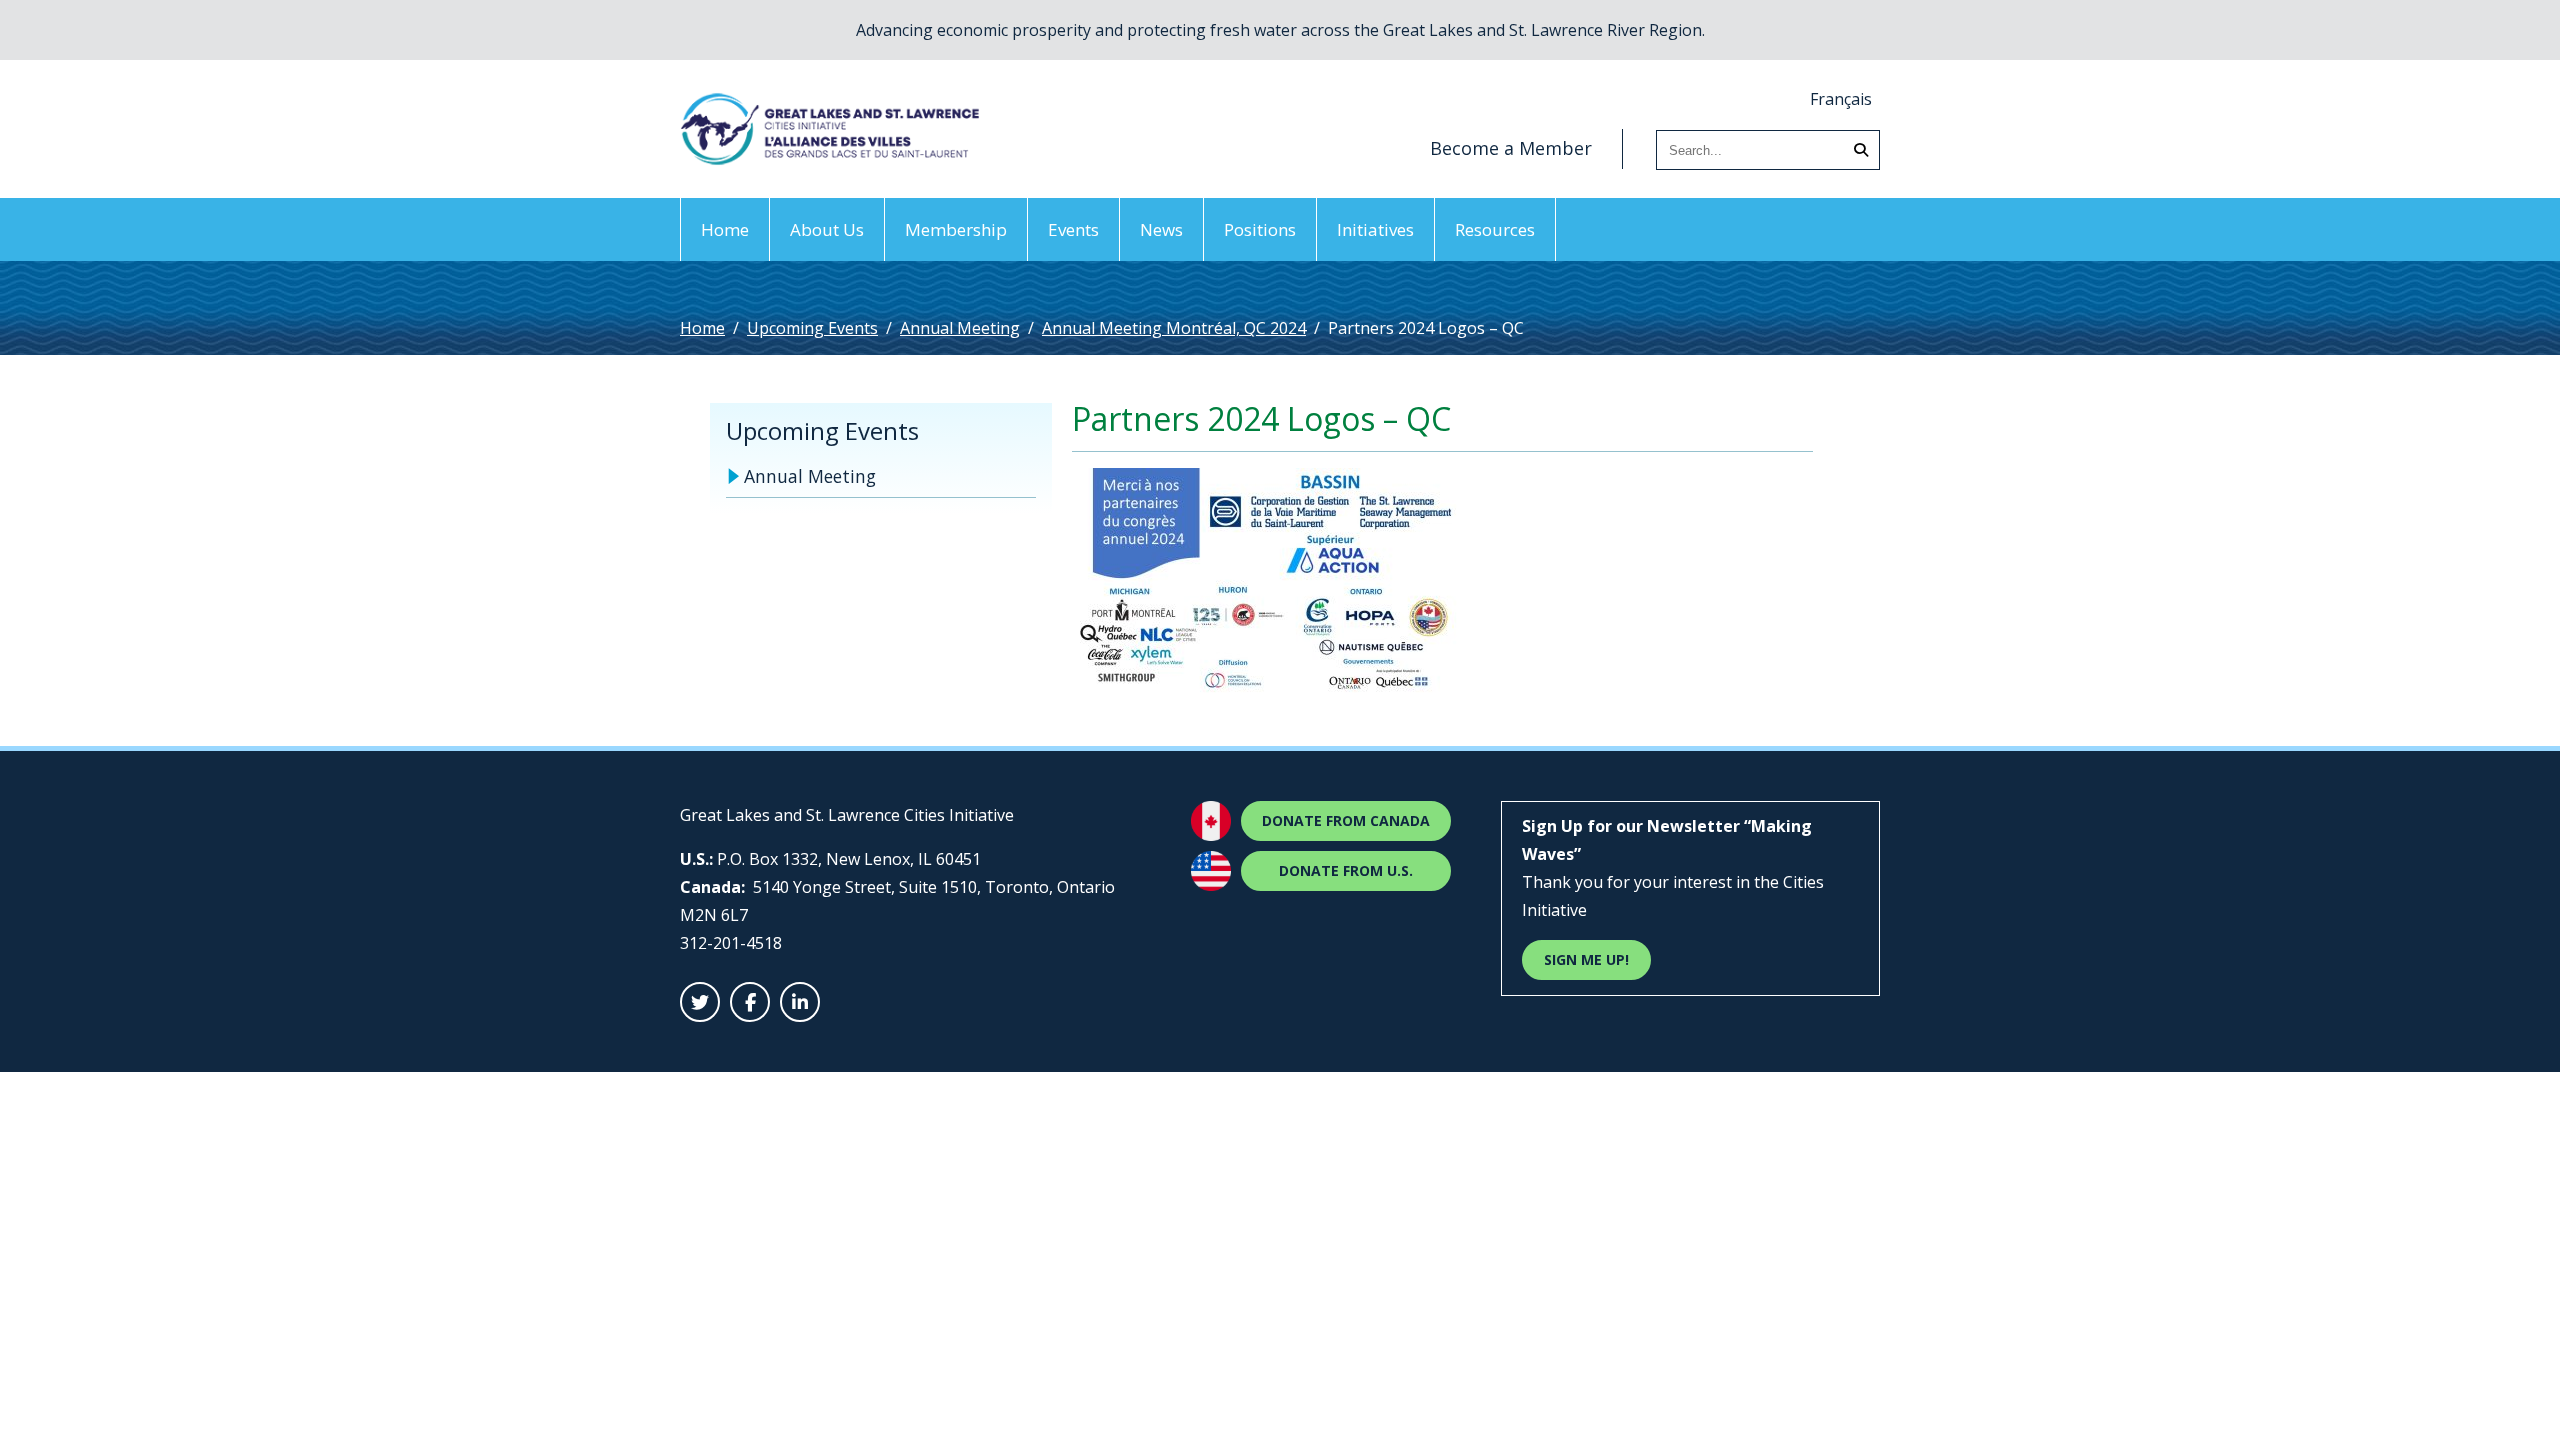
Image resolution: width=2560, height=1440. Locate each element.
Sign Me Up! (1586, 959)
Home (725, 229)
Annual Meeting (960, 328)
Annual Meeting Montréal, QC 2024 (1174, 328)
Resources (1495, 229)
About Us (827, 229)
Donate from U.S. (1346, 870)
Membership (956, 229)
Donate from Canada (1346, 820)
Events (1073, 229)
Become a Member (1511, 148)
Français (1841, 99)
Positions (1260, 229)
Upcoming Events (812, 328)
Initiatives (1375, 229)
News (1161, 229)
